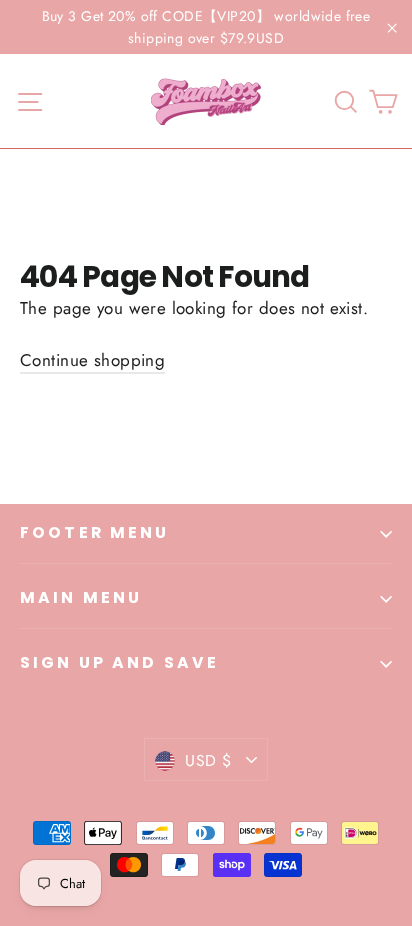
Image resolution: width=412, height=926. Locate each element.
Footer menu (95, 532)
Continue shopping (92, 360)
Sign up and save (119, 662)
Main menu (81, 597)
